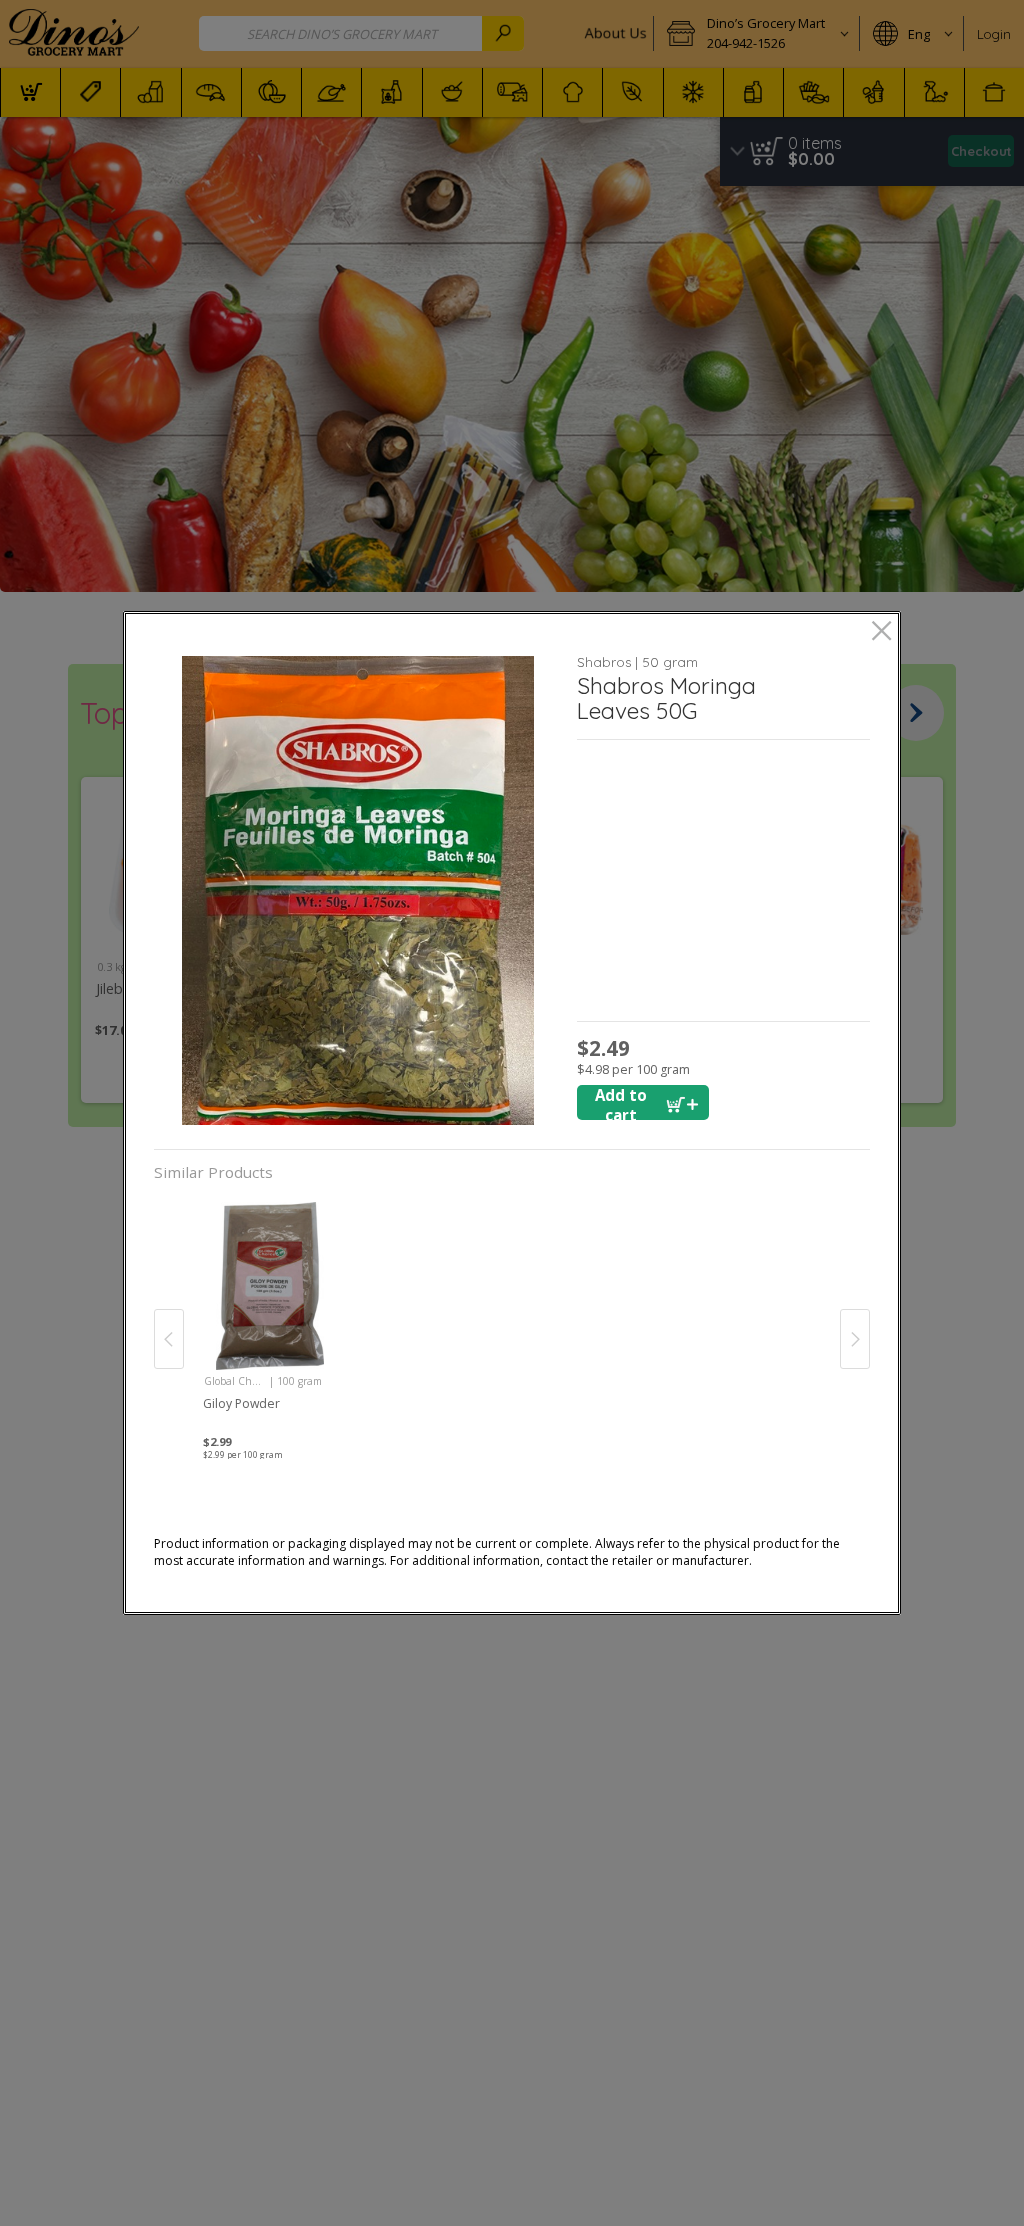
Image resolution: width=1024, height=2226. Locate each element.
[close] (881, 632)
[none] (269, 1319)
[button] (358, 890)
